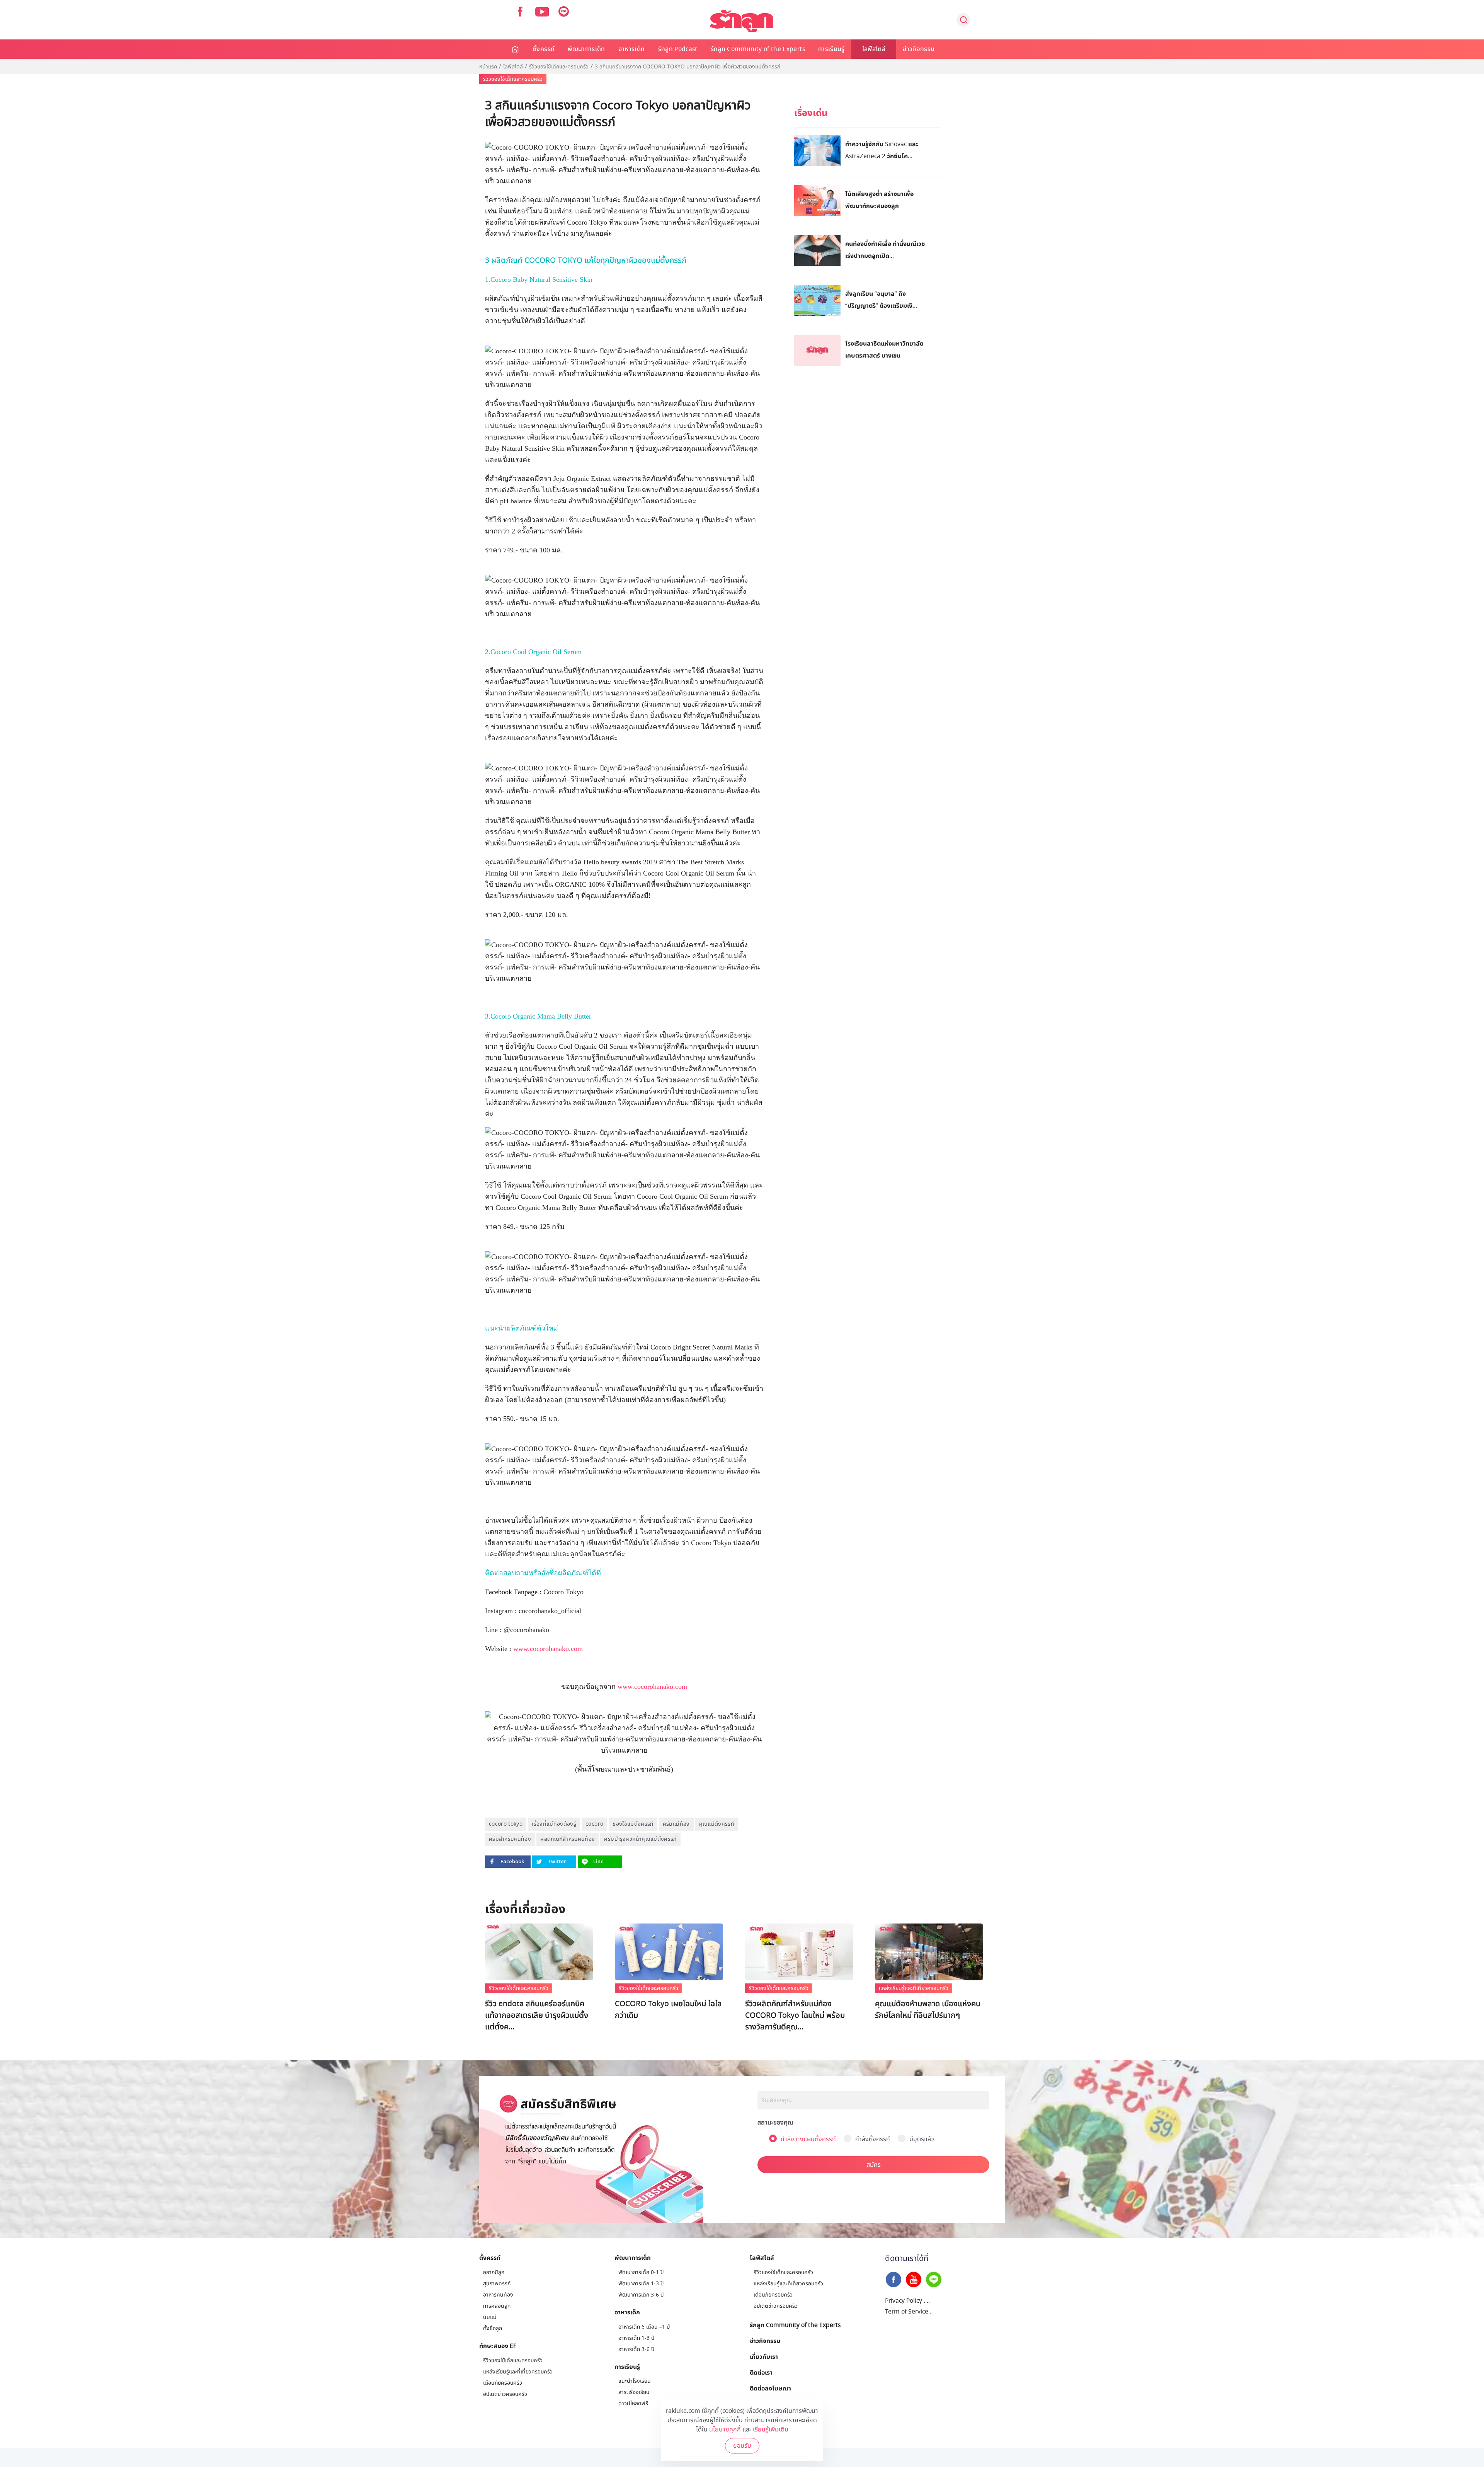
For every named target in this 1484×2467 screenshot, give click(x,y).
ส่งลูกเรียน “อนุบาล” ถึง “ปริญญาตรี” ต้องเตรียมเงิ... (881, 299)
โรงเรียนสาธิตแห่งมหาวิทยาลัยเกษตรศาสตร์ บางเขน (884, 349)
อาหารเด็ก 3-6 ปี (636, 2349)
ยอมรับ (742, 2446)
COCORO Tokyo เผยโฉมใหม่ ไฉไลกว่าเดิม (668, 2010)
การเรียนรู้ (831, 49)
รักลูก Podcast (678, 49)
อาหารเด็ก (632, 49)
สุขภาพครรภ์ (497, 2284)
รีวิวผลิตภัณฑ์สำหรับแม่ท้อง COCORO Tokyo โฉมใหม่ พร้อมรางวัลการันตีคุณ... (795, 2016)
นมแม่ (490, 2317)
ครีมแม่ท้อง (676, 1824)
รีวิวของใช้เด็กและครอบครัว (559, 67)
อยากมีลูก (494, 2272)
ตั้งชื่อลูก (493, 2328)
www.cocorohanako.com (548, 1649)
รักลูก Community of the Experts (758, 49)
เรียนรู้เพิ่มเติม (771, 2430)
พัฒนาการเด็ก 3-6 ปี (641, 2295)
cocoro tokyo (506, 1824)
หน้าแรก (488, 67)
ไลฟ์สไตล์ (874, 49)
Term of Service (907, 2312)
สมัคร (874, 2165)
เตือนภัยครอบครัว (503, 2383)
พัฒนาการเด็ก (586, 49)
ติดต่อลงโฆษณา (770, 2388)
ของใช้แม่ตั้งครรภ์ (633, 1824)
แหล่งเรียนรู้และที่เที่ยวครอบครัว (914, 1988)
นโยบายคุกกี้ (725, 2430)
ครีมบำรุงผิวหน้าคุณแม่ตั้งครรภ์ (640, 1839)
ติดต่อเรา (761, 2372)
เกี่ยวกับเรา (764, 2356)
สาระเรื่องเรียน (634, 2392)
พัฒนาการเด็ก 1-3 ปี (641, 2284)
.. (928, 2301)
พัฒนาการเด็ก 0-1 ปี (641, 2272)
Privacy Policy (904, 2301)
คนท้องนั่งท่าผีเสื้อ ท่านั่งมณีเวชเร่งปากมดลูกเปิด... (885, 250)
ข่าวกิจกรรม (919, 49)
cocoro (594, 1824)
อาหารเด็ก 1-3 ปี (636, 2338)
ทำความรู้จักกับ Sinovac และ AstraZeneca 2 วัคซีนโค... (882, 150)
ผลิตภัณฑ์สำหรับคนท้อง (568, 1839)
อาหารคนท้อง (498, 2295)
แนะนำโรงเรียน (635, 2381)
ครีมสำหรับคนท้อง (510, 1839)
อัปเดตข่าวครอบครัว (505, 2394)
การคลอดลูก (497, 2306)
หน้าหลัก (516, 49)
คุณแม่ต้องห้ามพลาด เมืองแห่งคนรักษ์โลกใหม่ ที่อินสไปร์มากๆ (928, 2010)
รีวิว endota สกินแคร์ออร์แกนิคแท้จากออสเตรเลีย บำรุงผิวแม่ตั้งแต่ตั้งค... (537, 2016)
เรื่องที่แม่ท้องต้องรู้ (554, 1824)
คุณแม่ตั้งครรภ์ (717, 1824)
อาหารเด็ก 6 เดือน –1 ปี (644, 2327)
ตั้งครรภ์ (544, 49)
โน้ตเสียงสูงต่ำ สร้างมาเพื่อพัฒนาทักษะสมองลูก (879, 200)
